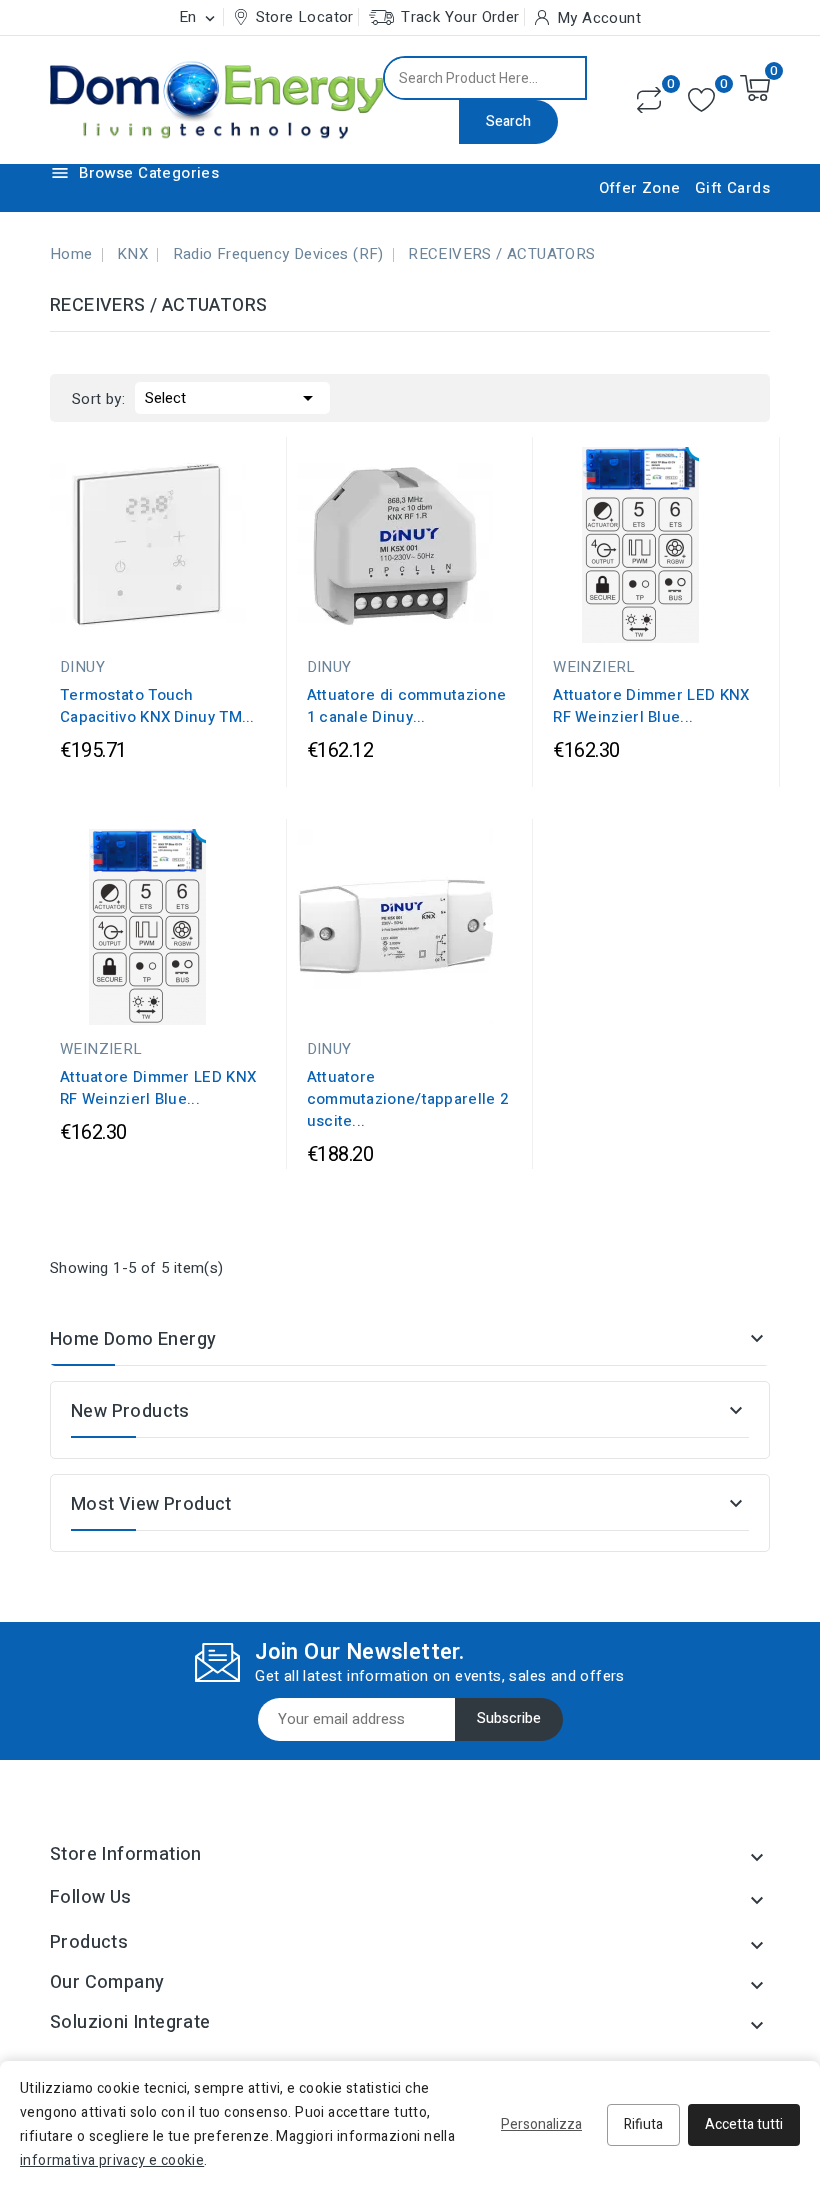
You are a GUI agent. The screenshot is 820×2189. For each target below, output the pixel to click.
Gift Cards (732, 188)
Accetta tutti (744, 2124)
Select (232, 398)
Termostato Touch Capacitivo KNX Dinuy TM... (157, 706)
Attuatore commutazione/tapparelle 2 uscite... (408, 1099)
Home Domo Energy (133, 1339)
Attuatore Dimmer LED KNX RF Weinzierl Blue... (651, 706)
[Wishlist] (701, 100)
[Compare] (649, 100)
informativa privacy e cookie (112, 2160)
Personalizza (541, 2124)
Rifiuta (643, 2124)
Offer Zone (640, 188)
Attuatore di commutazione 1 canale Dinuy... (407, 706)
